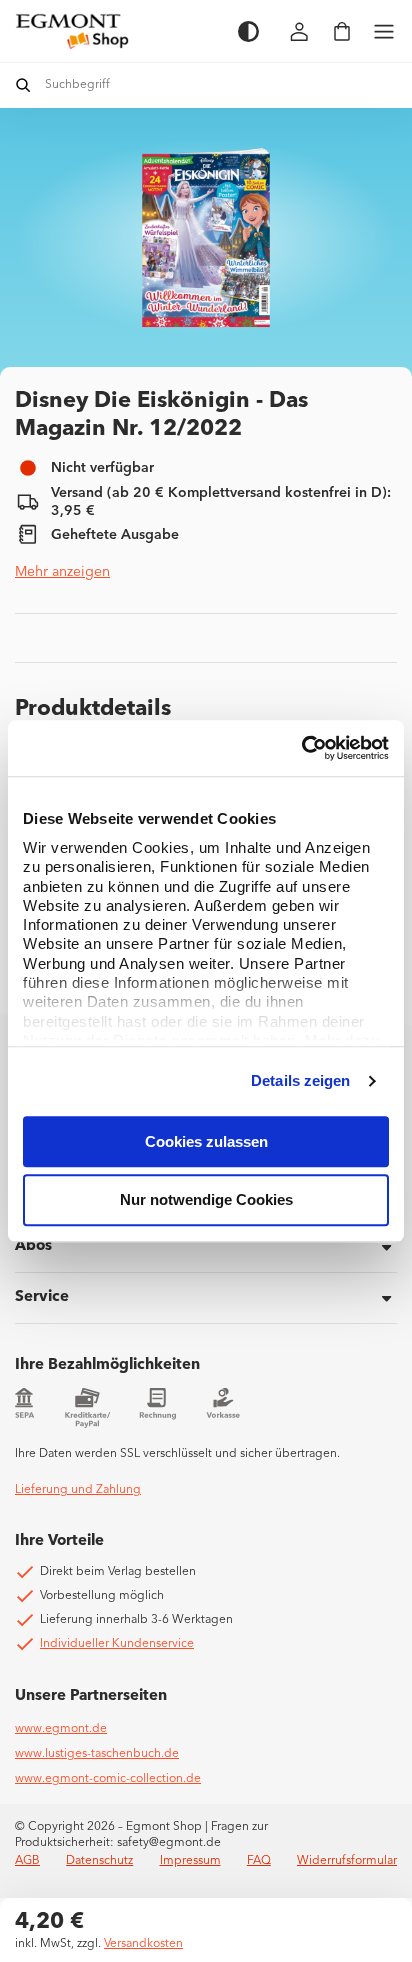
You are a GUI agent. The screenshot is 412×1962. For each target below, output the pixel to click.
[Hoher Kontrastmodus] (248, 31)
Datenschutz (99, 1861)
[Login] (300, 31)
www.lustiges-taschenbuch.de (97, 1754)
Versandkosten (143, 1944)
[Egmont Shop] (116, 31)
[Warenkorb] (342, 31)
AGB (27, 1861)
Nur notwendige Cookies (206, 1200)
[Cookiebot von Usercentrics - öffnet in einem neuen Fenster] (301, 748)
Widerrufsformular (347, 1861)
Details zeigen (300, 1080)
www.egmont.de (61, 1729)
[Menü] (384, 31)
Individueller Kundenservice (117, 1644)
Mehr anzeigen (62, 572)
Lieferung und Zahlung (78, 1490)
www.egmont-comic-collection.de (108, 1779)
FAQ (259, 1861)
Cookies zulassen (206, 1141)
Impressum (190, 1861)
